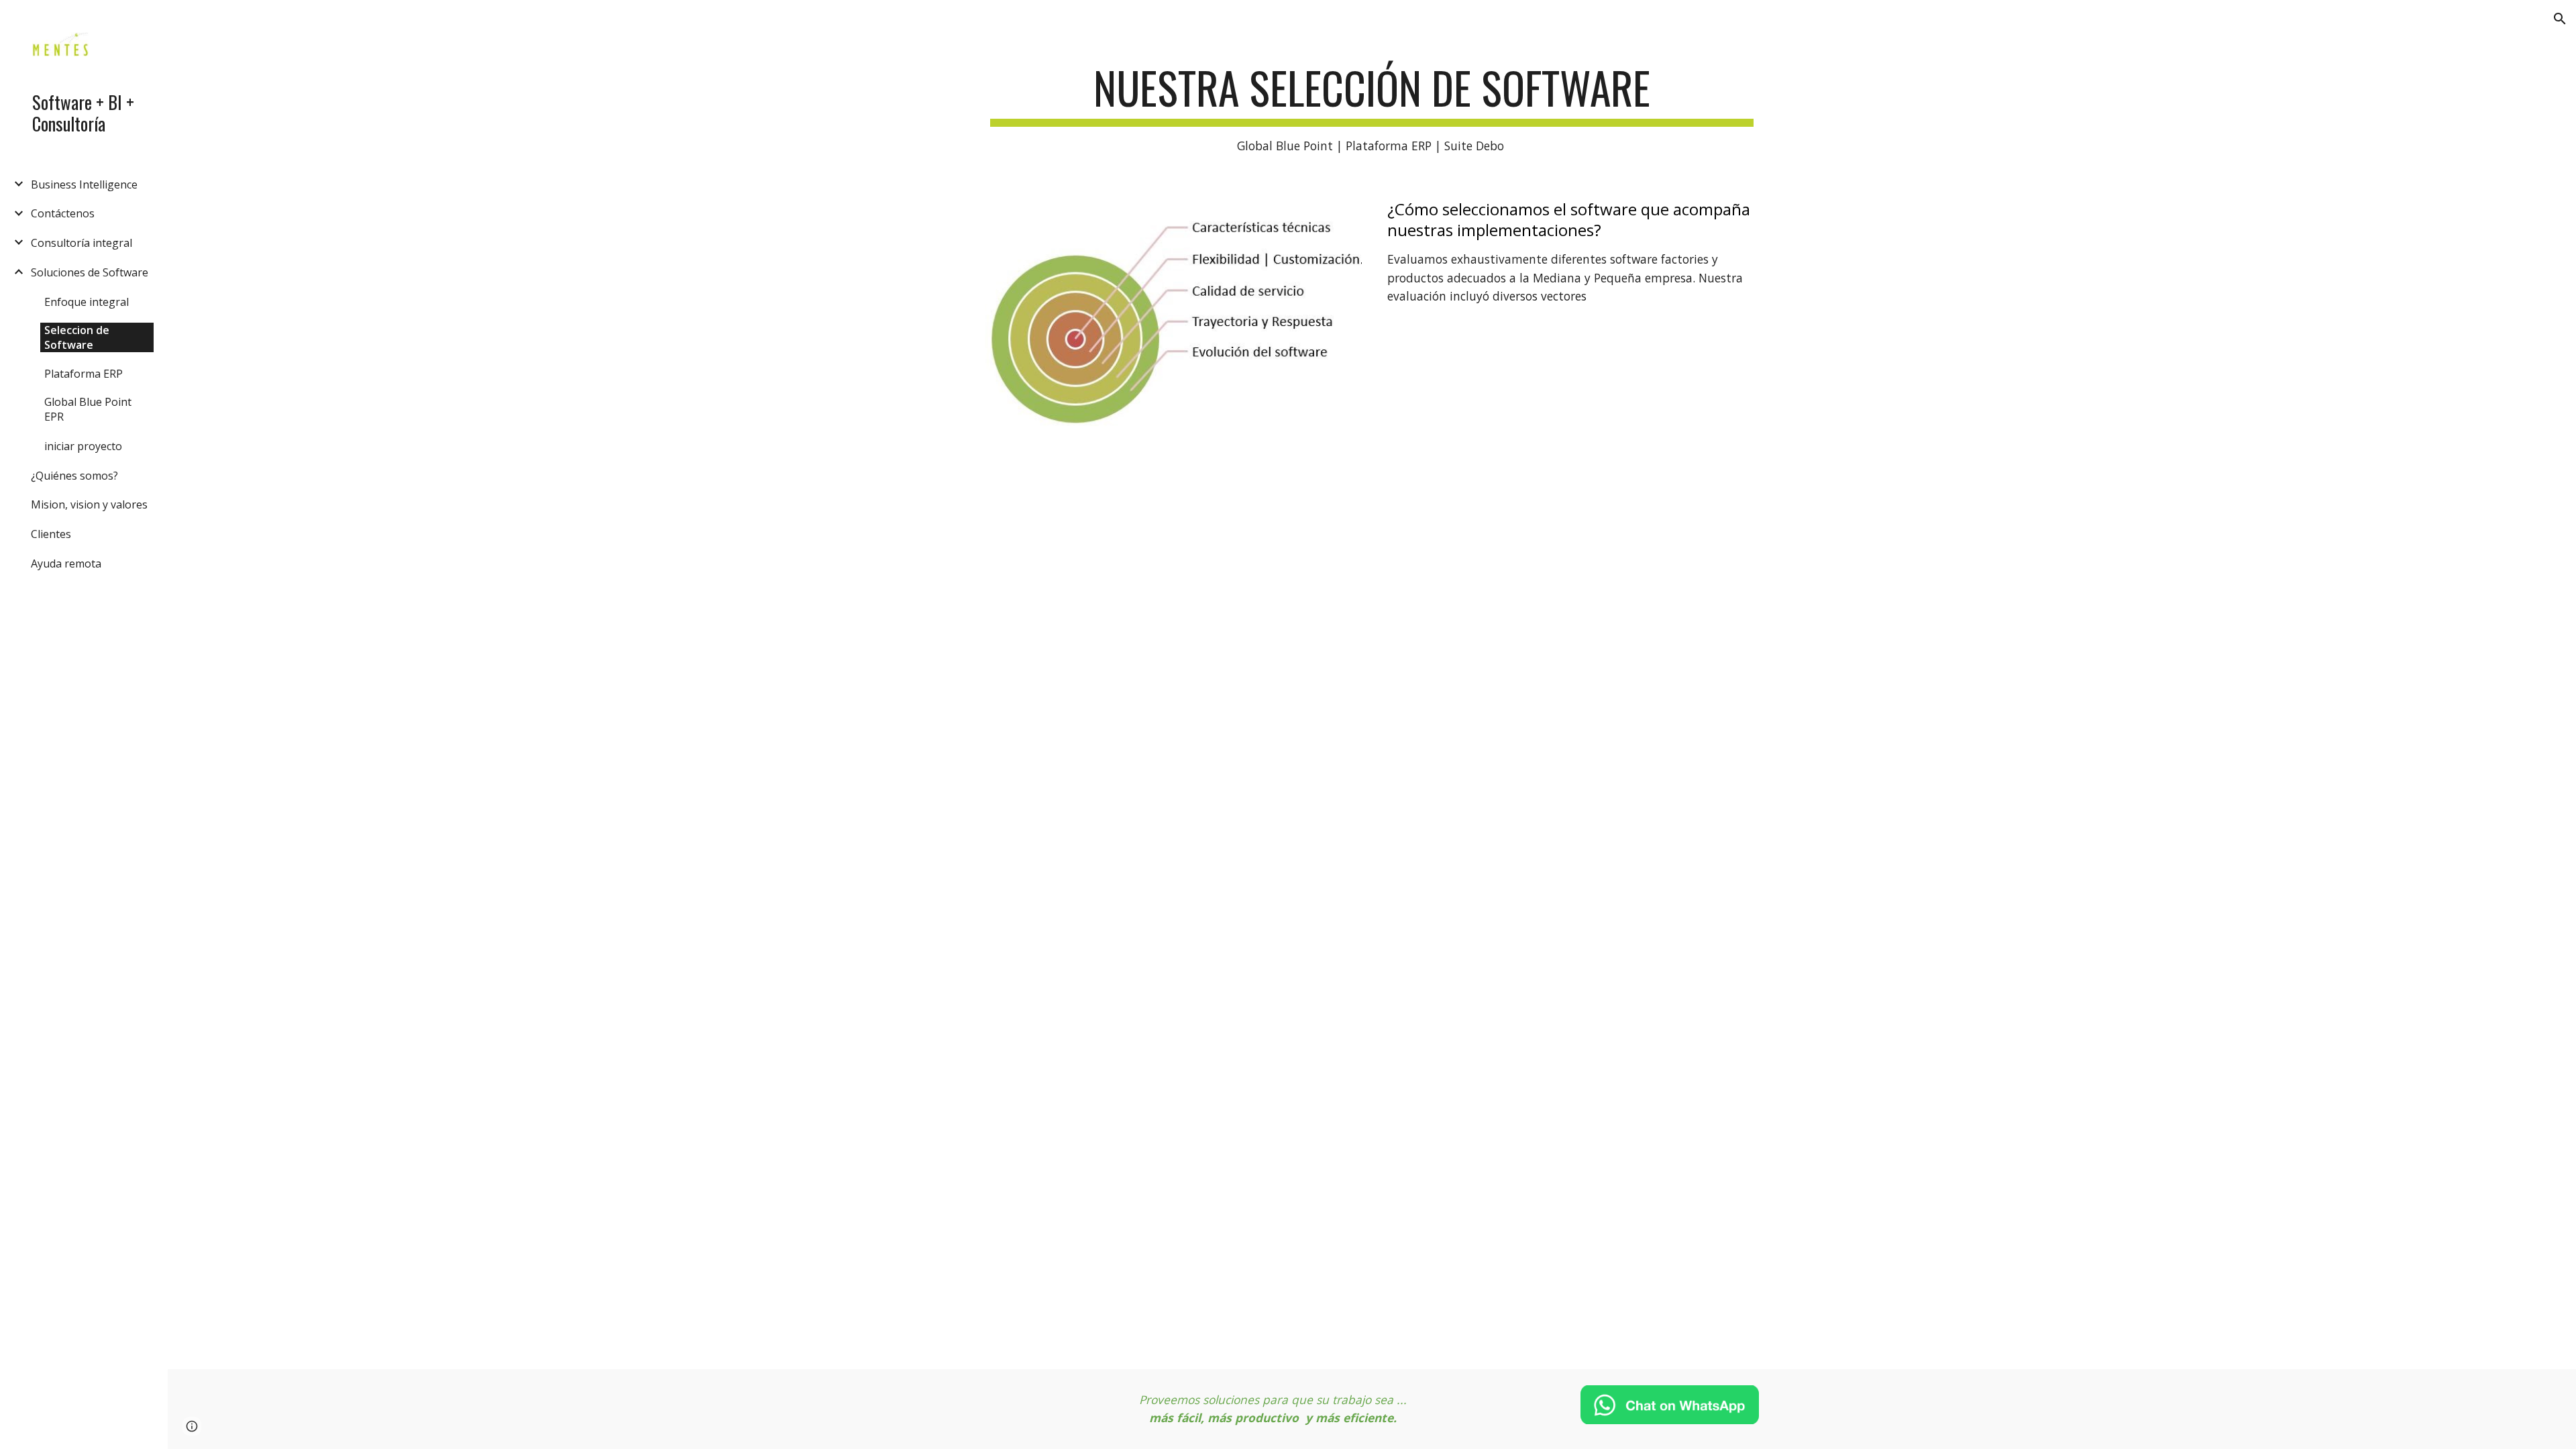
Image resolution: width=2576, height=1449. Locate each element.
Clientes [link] (51, 534)
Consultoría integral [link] (82, 243)
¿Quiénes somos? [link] (74, 476)
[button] (2560, 19)
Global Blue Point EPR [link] (88, 409)
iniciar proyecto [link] (83, 446)
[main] (1372, 109)
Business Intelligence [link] (84, 184)
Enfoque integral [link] (87, 302)
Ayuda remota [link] (66, 563)
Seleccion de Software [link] (77, 337)
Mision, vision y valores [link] (89, 504)
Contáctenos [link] (63, 213)
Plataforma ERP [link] (84, 374)
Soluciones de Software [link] (90, 272)
